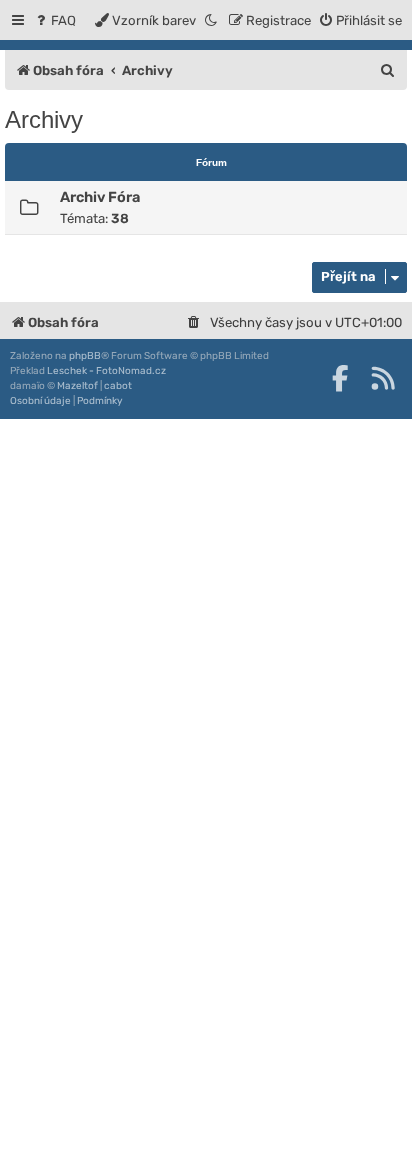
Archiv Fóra (100, 197)
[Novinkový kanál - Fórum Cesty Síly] (383, 378)
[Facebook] (340, 378)
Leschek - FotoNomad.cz (106, 371)
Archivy (44, 119)
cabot (118, 386)
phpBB (85, 356)
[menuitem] (54, 20)
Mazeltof (77, 386)
